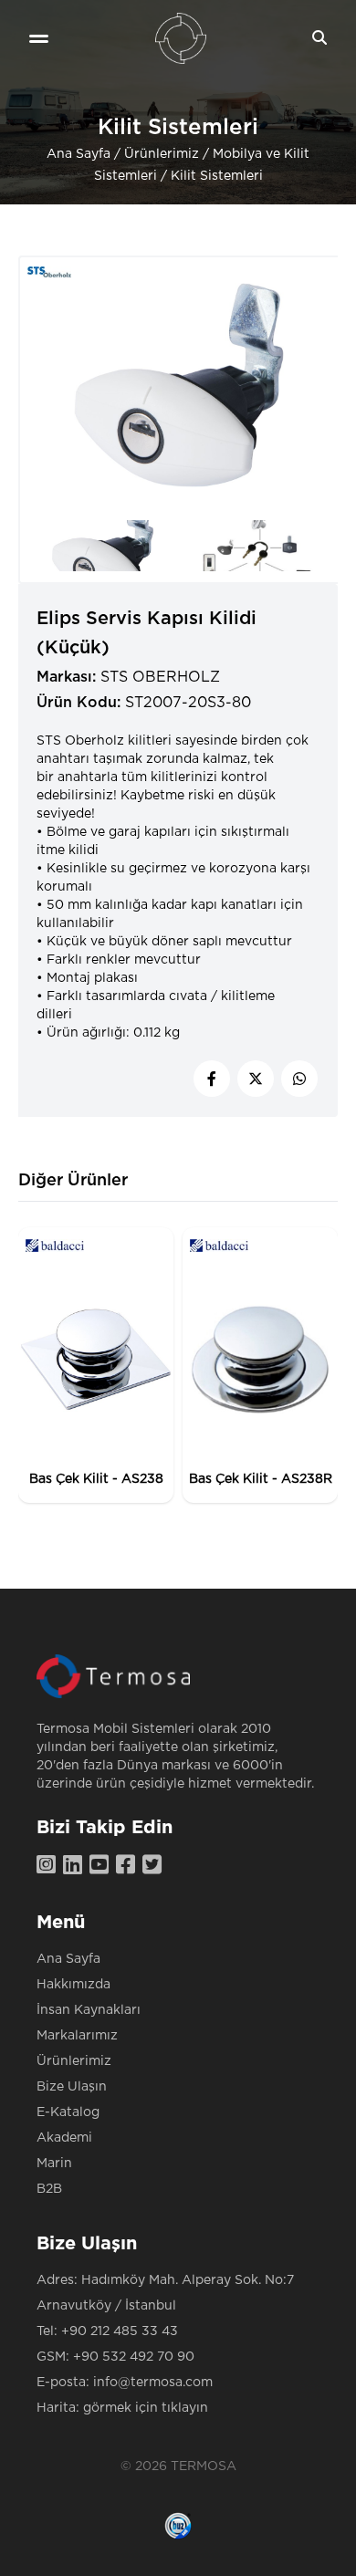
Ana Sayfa (79, 154)
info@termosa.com (153, 2383)
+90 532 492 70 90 (134, 2357)
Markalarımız (77, 2036)
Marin (54, 2164)
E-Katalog (68, 2112)
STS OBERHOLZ (160, 677)
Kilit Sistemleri (217, 176)
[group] (96, 1365)
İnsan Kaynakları (89, 2010)
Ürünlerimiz (162, 154)
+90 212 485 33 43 (120, 2331)
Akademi (64, 2138)
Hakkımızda (73, 1985)
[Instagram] (50, 1866)
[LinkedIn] (76, 1866)
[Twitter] (156, 1866)
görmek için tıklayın (146, 2408)
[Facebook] (129, 1866)
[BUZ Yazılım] (178, 2526)
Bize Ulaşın (72, 2087)
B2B (49, 2189)
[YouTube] (103, 1866)
